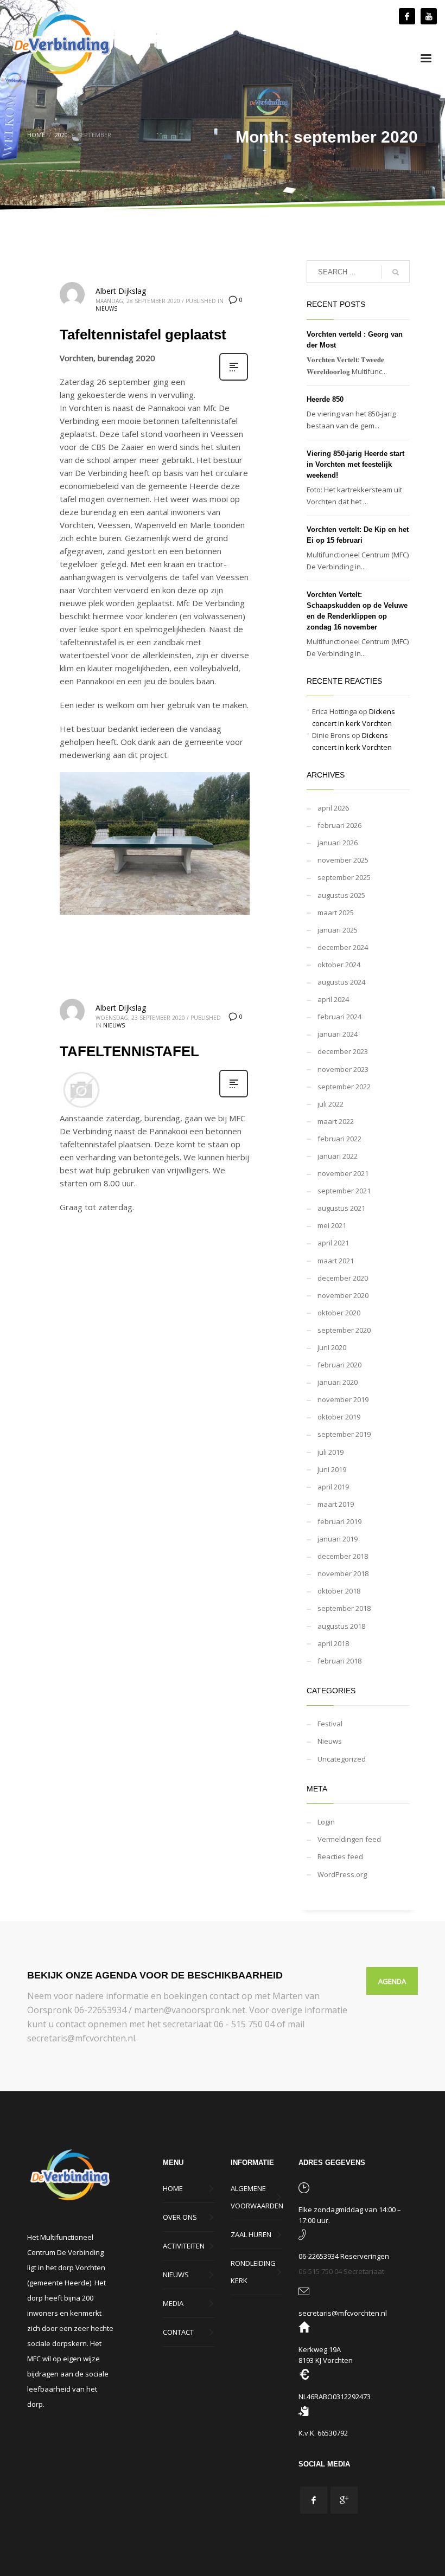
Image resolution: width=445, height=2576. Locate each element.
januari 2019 (338, 1539)
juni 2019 (332, 1469)
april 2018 (333, 1643)
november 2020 (343, 1295)
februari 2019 (339, 1521)
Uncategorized (342, 1759)
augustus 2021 (341, 1208)
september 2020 (344, 1330)
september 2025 (344, 877)
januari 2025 (338, 930)
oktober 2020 (339, 1313)
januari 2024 (338, 1034)
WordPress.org (342, 1874)
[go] (396, 272)
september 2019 (344, 1434)
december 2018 (343, 1556)
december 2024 (343, 947)
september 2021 (344, 1191)
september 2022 (344, 1087)
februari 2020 (339, 1365)
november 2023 (343, 1069)
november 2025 (343, 860)
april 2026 (333, 808)
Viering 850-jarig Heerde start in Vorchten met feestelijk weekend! (355, 464)
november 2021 (343, 1173)
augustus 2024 (341, 982)
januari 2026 (338, 843)
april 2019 (333, 1487)
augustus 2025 (341, 895)
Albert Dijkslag (121, 291)
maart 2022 (336, 1121)
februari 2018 (339, 1661)
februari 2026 (339, 825)
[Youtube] (429, 16)
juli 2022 (330, 1104)
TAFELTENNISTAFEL (129, 1051)
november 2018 (343, 1573)
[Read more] (234, 379)
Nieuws (106, 309)
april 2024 (333, 999)
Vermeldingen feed (349, 1839)
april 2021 (333, 1243)
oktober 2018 (339, 1591)
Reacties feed (340, 1856)
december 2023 (343, 1051)
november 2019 (343, 1399)
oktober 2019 (339, 1417)
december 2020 (343, 1278)
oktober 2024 (339, 965)
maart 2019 (336, 1504)
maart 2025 (336, 913)
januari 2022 (338, 1156)
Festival (330, 1724)
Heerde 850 (325, 399)
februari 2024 (339, 1017)
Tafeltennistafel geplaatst (143, 335)
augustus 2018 (341, 1626)
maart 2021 (336, 1261)
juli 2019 (330, 1452)
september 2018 (344, 1608)
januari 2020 (338, 1382)
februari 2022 (339, 1139)
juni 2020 (332, 1347)
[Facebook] (407, 16)
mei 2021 (332, 1225)
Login (326, 1822)
